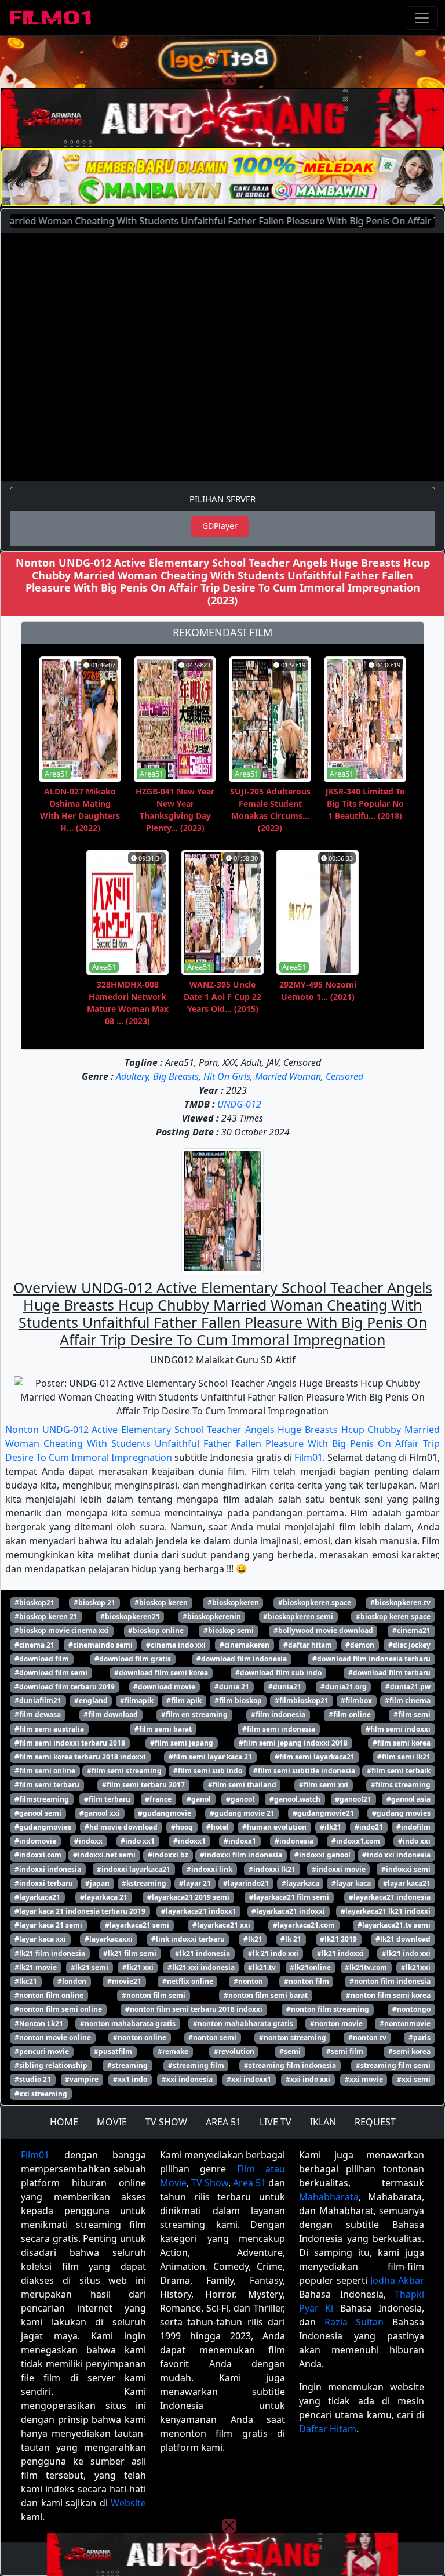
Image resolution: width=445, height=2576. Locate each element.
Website (128, 2503)
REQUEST (375, 2122)
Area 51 (249, 2183)
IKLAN (323, 2122)
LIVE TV (276, 2122)
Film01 (309, 1457)
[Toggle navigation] (422, 18)
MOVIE (112, 2122)
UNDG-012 (239, 1104)
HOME (64, 2122)
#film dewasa (38, 1715)
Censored (344, 1076)
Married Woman (288, 1076)
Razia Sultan (354, 2322)
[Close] (229, 78)
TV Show (210, 2183)
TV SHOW (166, 2122)
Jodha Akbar (397, 2280)
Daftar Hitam (328, 2429)
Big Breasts (176, 1076)
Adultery (132, 1076)
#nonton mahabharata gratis (243, 2024)
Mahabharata (329, 2197)
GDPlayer (220, 526)
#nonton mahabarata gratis (128, 2024)
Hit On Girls (227, 1076)
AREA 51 (223, 2122)
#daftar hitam (308, 1645)
